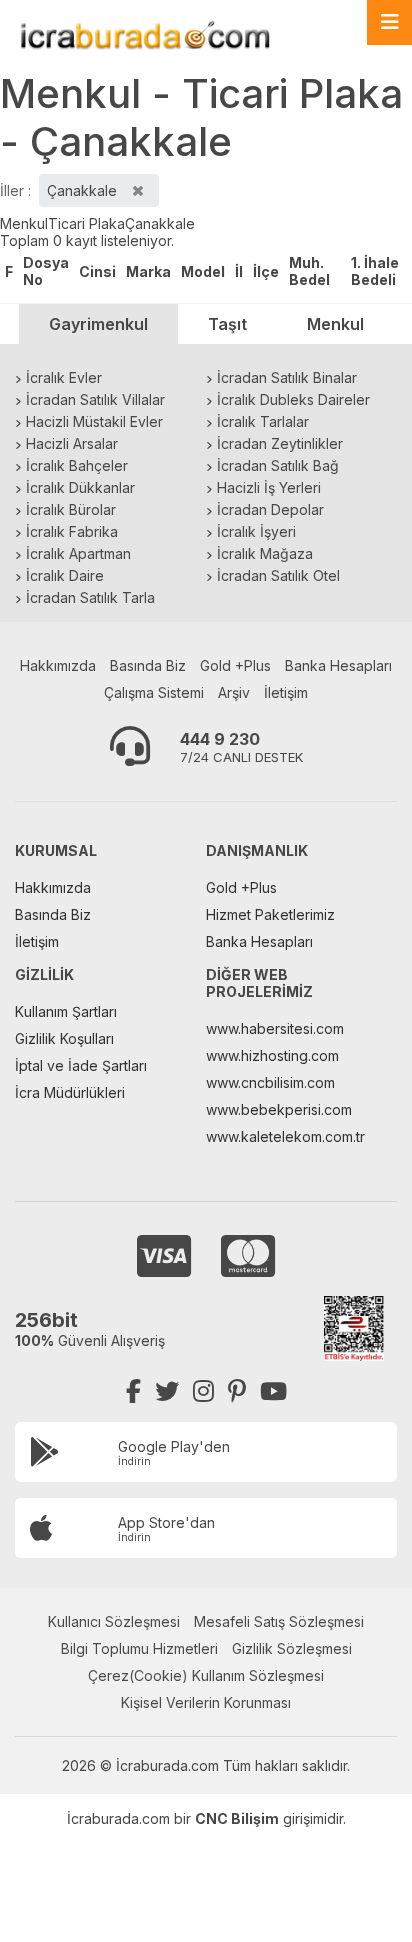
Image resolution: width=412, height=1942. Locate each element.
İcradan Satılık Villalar (95, 399)
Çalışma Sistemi (154, 692)
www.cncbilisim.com (270, 1082)
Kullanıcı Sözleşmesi (114, 1621)
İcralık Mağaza (265, 553)
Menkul (24, 223)
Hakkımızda (58, 665)
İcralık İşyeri (256, 531)
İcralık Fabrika (72, 531)
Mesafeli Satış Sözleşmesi (279, 1621)
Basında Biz (148, 665)
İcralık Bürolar (71, 509)
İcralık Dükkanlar (80, 487)
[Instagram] (203, 1391)
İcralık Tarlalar (263, 421)
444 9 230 (220, 739)
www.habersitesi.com (275, 1028)
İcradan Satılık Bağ (278, 465)
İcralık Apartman (78, 553)
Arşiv (234, 692)
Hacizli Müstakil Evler (94, 421)
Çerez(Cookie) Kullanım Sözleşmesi (206, 1675)
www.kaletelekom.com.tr (285, 1136)
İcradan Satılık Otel (278, 575)
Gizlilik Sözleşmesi (292, 1648)
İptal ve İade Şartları (81, 1065)
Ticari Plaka (86, 223)
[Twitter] (167, 1391)
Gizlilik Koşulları (64, 1038)
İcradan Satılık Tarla (90, 597)
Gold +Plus (235, 665)
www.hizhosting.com (272, 1055)
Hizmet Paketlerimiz (270, 914)
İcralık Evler (64, 377)
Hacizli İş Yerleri (269, 487)
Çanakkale (160, 223)
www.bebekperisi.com (279, 1109)
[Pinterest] (237, 1391)
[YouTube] (273, 1391)
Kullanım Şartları (66, 1011)
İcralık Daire (65, 575)
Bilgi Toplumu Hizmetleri (139, 1648)
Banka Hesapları (338, 665)
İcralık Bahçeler (77, 465)
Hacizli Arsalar (72, 443)
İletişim (286, 692)
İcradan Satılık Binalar (287, 377)
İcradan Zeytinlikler (280, 443)
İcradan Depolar (270, 509)
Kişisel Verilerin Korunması (206, 1702)
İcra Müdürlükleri (70, 1092)
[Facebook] (133, 1391)
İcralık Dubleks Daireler (293, 399)
